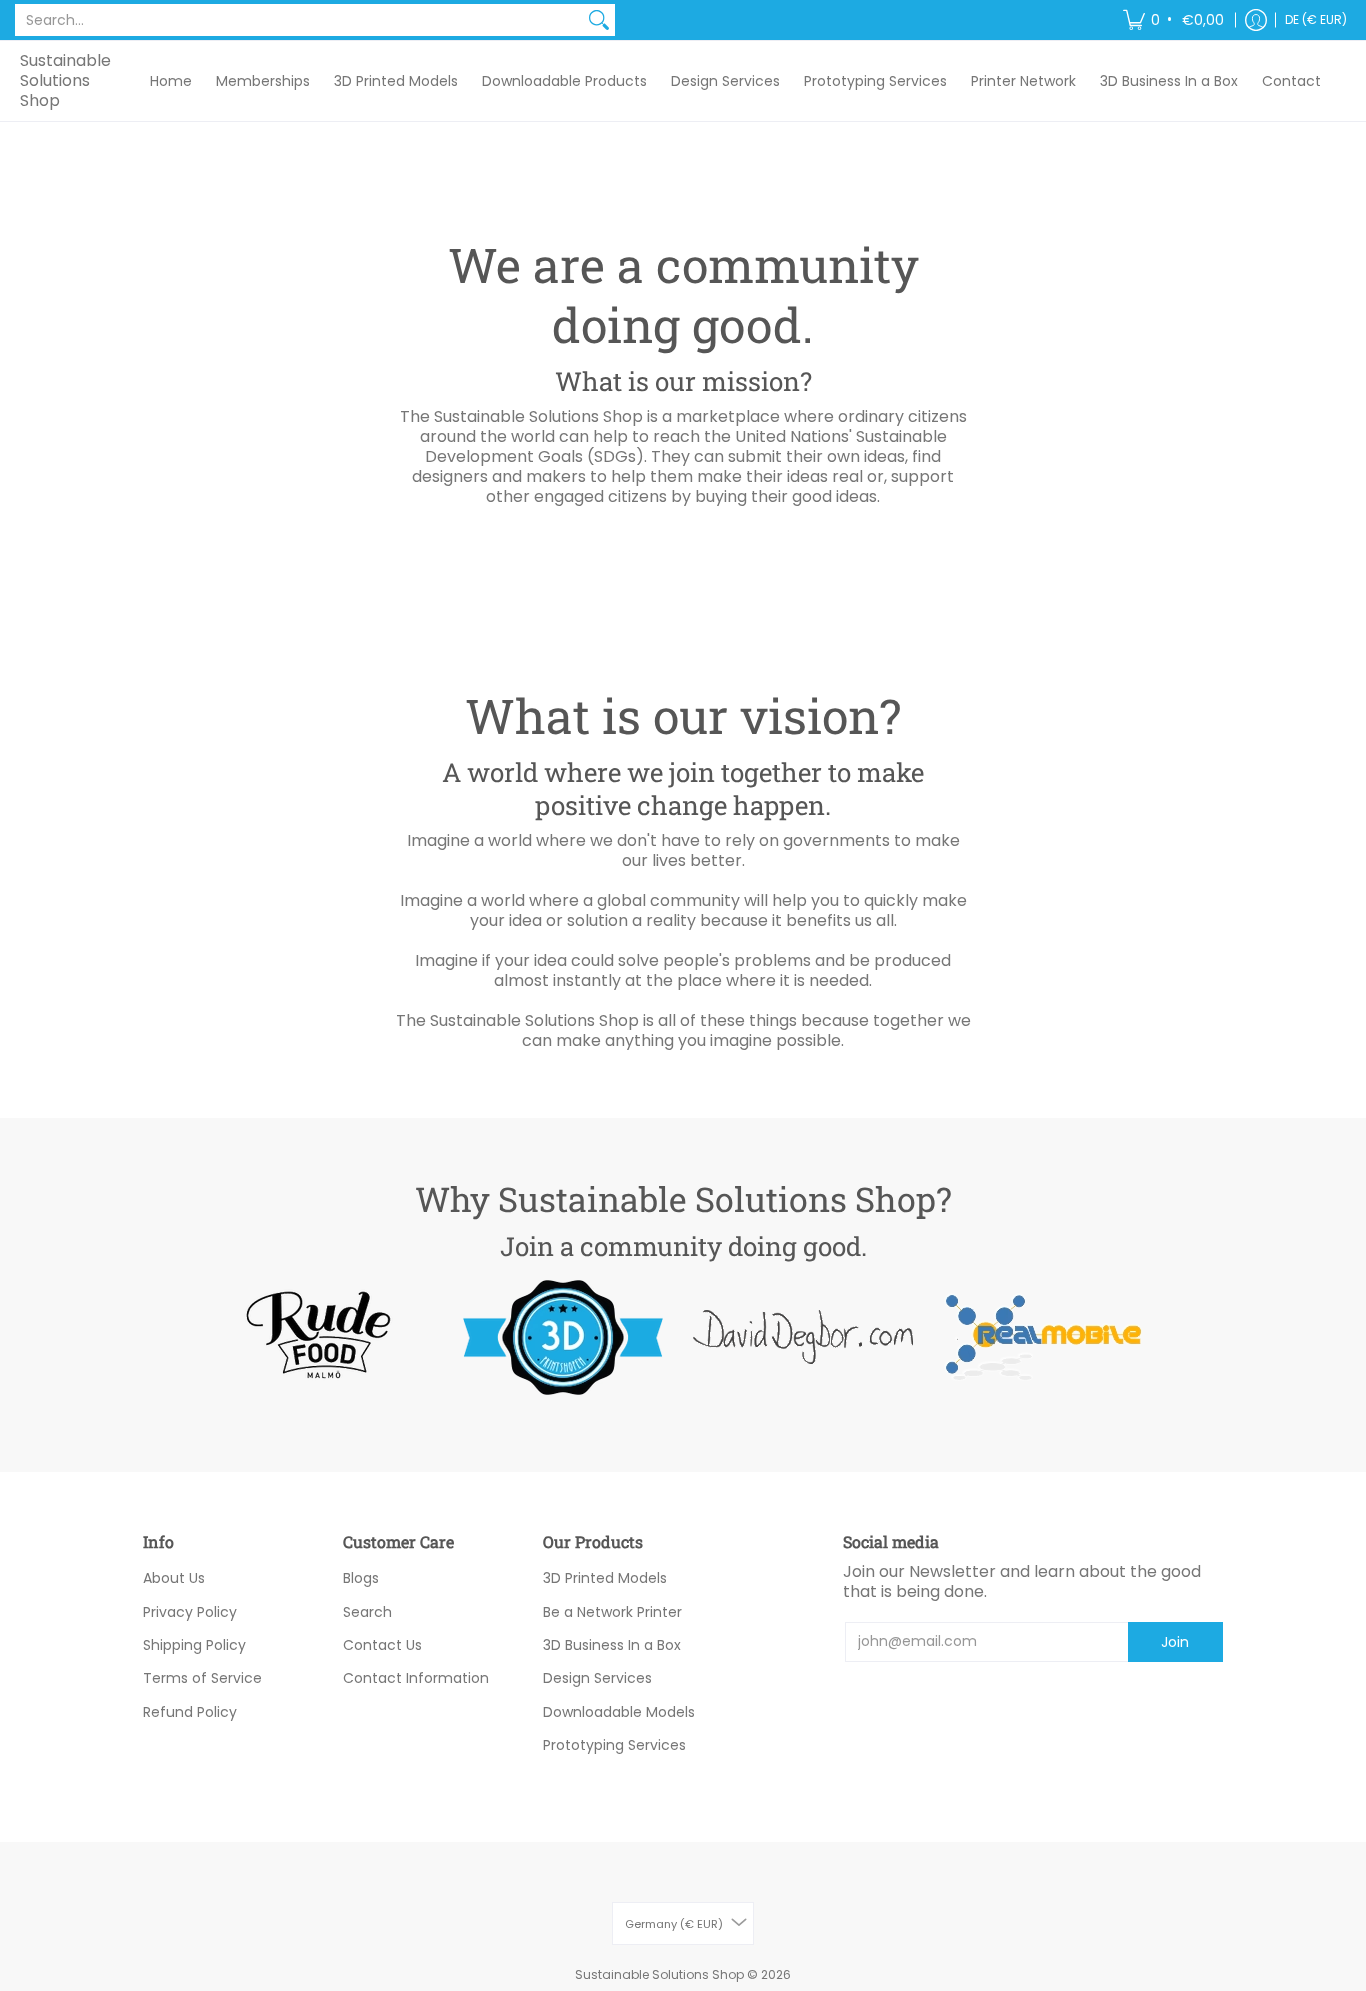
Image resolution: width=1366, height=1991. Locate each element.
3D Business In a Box (612, 1645)
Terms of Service (202, 1678)
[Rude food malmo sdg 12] (323, 1337)
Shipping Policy (194, 1645)
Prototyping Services (614, 1745)
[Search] (599, 20)
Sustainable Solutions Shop (65, 80)
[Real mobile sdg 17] (1043, 1337)
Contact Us (382, 1645)
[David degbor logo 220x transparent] (803, 1337)
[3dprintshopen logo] (563, 1337)
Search (367, 1612)
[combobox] (299, 20)
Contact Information (416, 1678)
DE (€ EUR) (1316, 19)
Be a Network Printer (612, 1612)
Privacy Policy (190, 1612)
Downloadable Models (619, 1712)
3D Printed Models (605, 1578)
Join (1175, 1642)
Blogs (361, 1578)
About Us (174, 1578)
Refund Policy (190, 1712)
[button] (1175, 20)
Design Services (597, 1678)
